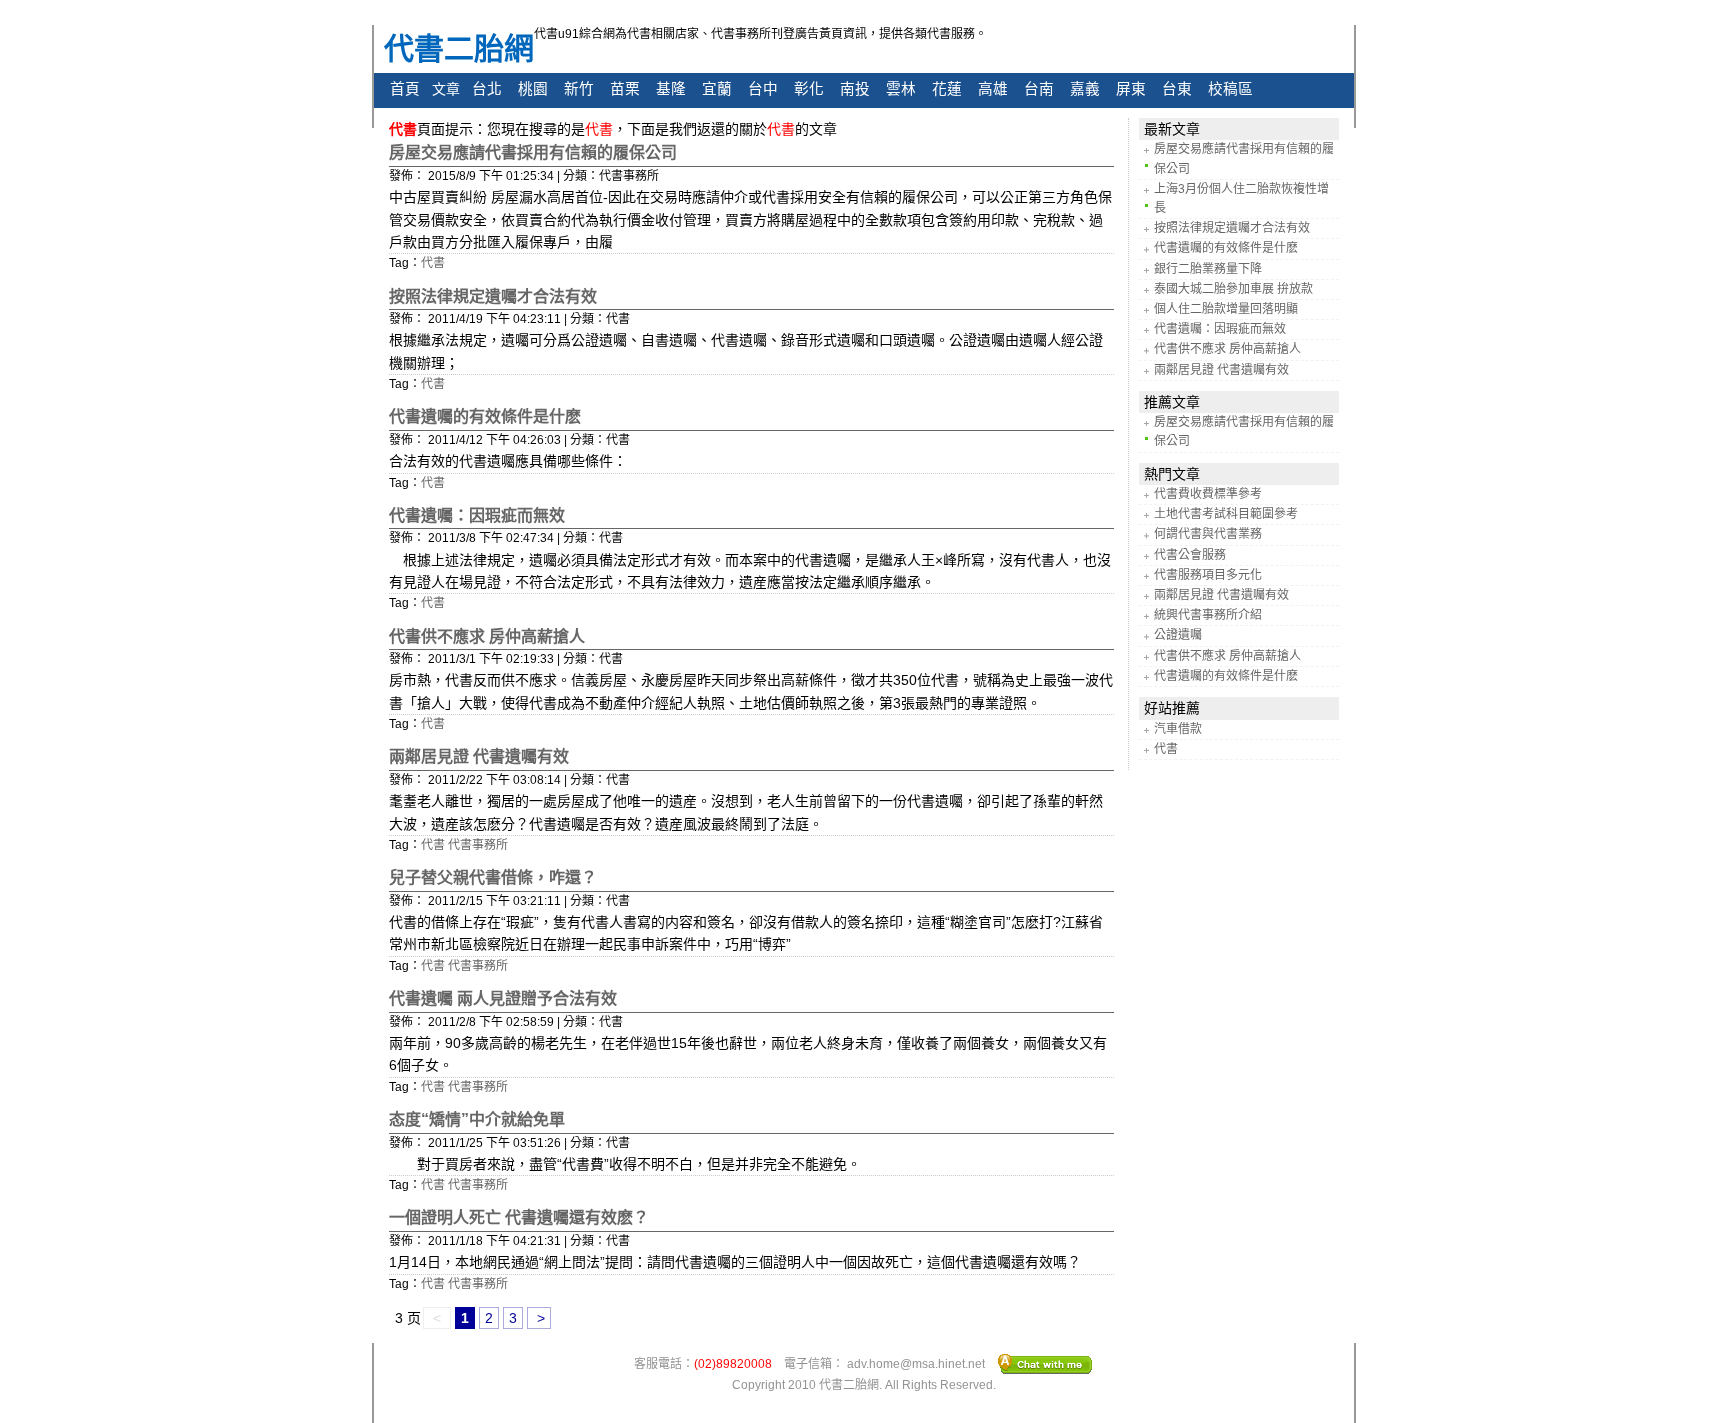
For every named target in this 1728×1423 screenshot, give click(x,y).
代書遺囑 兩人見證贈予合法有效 (503, 998)
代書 (433, 263)
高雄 (993, 89)
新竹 (579, 89)
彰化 (809, 89)
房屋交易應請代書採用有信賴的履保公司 (533, 152)
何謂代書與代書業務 (1208, 534)
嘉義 (1085, 89)
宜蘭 (717, 89)
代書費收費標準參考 (1208, 494)
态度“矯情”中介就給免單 (477, 1119)
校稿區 (1230, 89)
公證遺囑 (1178, 635)
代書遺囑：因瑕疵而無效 (477, 515)
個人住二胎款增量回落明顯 (1226, 309)
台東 (1177, 89)
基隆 (671, 89)
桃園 (533, 89)
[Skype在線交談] (1045, 1363)
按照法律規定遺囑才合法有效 (493, 296)
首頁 (405, 89)
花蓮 (947, 89)
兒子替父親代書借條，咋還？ (493, 877)
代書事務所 (478, 845)
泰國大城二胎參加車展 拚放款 (1233, 289)
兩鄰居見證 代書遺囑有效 (479, 756)
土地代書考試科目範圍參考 (1226, 514)
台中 (763, 89)
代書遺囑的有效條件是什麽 (485, 416)
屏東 (1131, 89)
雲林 (901, 89)
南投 (855, 89)
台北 (487, 89)
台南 (1039, 89)
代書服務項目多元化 (1208, 575)
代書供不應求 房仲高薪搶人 (487, 636)
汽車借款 (1178, 729)
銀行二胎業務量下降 (1208, 269)
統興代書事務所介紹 (1208, 615)
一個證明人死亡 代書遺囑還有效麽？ (519, 1217)
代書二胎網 (459, 48)
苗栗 (625, 89)
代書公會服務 (1190, 555)
